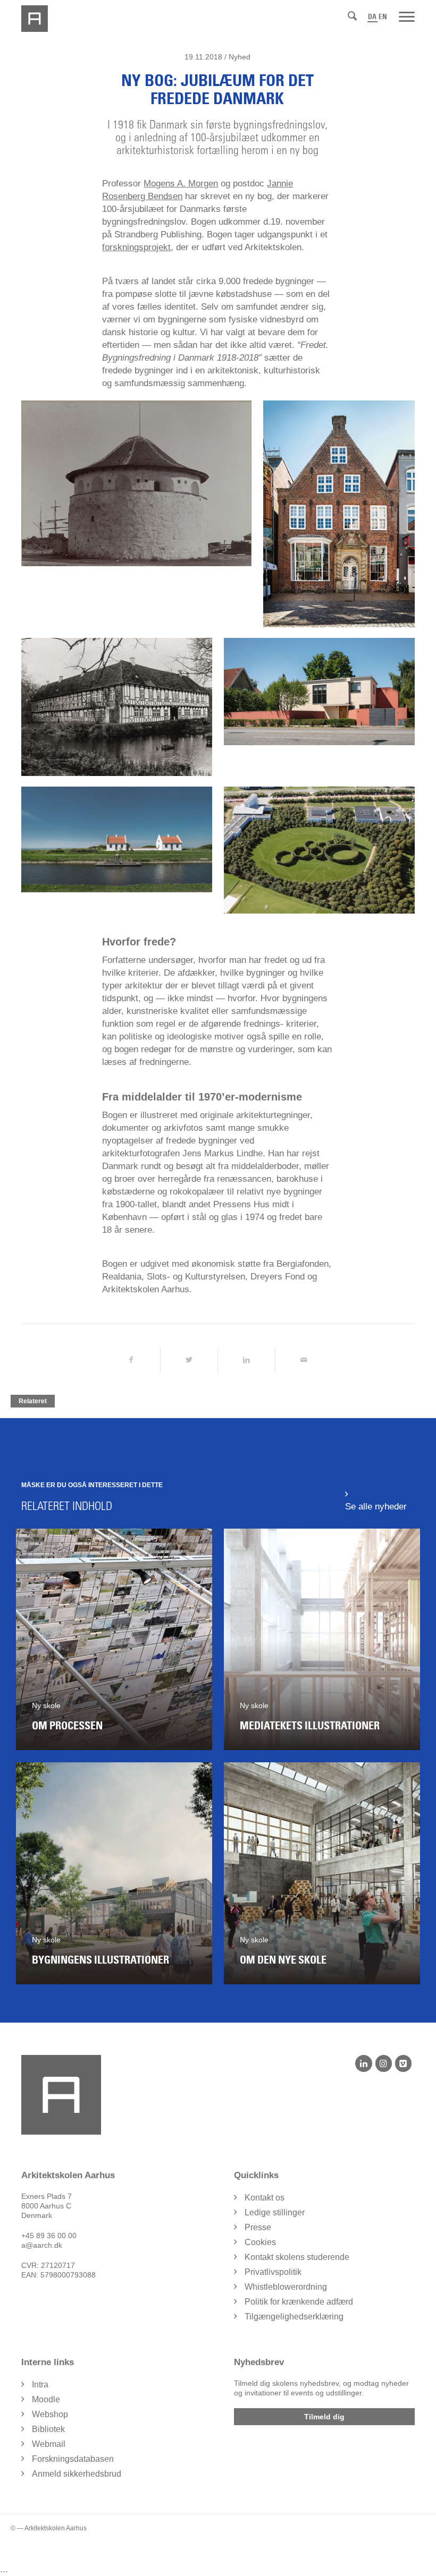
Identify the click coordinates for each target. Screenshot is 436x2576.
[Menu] (407, 16)
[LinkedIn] (363, 2063)
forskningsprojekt (136, 247)
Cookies (260, 2242)
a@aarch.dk (42, 2245)
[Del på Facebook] (131, 1360)
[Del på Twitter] (189, 1360)
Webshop (50, 2414)
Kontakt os (265, 2198)
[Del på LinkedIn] (246, 1360)
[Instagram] (384, 2063)
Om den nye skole (283, 1960)
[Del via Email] (304, 1360)
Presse (258, 2227)
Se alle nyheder (376, 1507)
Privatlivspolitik (273, 2272)
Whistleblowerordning (286, 2287)
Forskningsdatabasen (73, 2459)
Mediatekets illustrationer (310, 1726)
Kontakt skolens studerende (297, 2257)
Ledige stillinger (275, 2212)
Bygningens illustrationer (100, 1960)
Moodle (46, 2399)
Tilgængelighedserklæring (294, 2317)
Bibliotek (48, 2429)
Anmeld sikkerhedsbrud (77, 2474)
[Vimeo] (403, 2063)
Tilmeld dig (324, 2417)
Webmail (49, 2444)
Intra (40, 2385)
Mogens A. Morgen (181, 184)
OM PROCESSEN (67, 1726)
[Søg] (352, 16)
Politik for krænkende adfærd (299, 2302)
